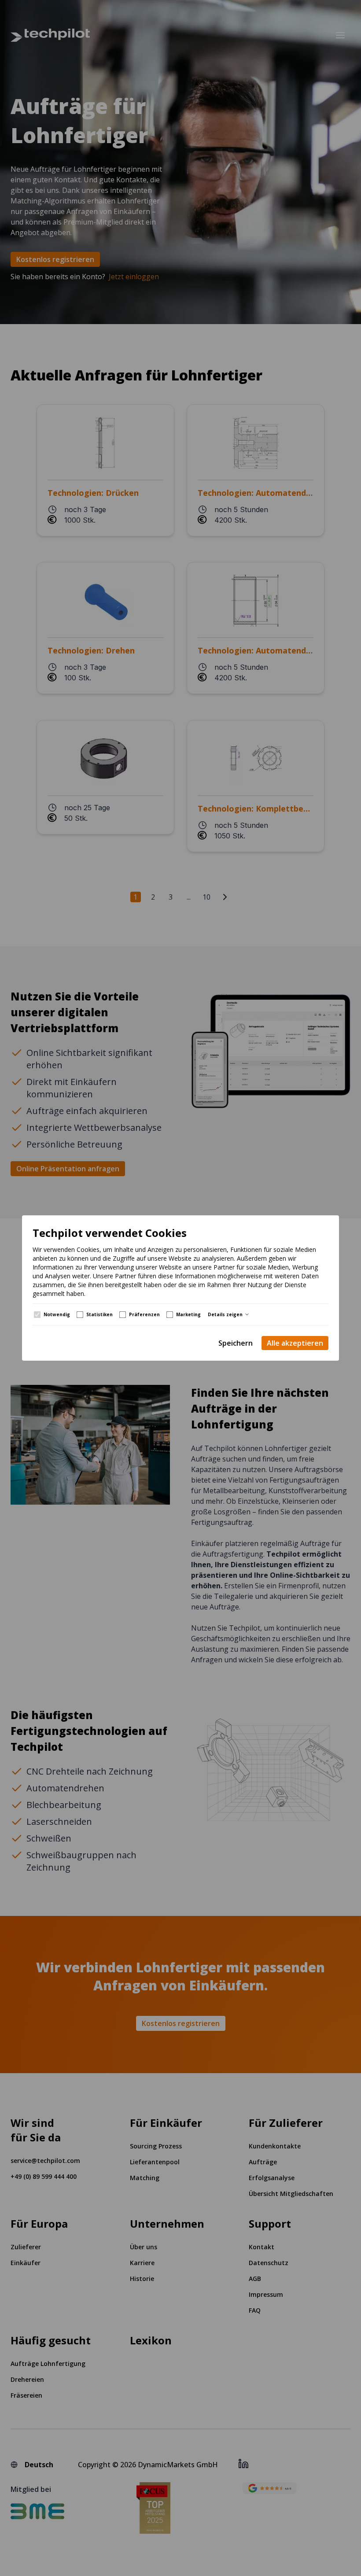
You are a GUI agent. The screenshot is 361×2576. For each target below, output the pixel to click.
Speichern (236, 1343)
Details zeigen (225, 1314)
